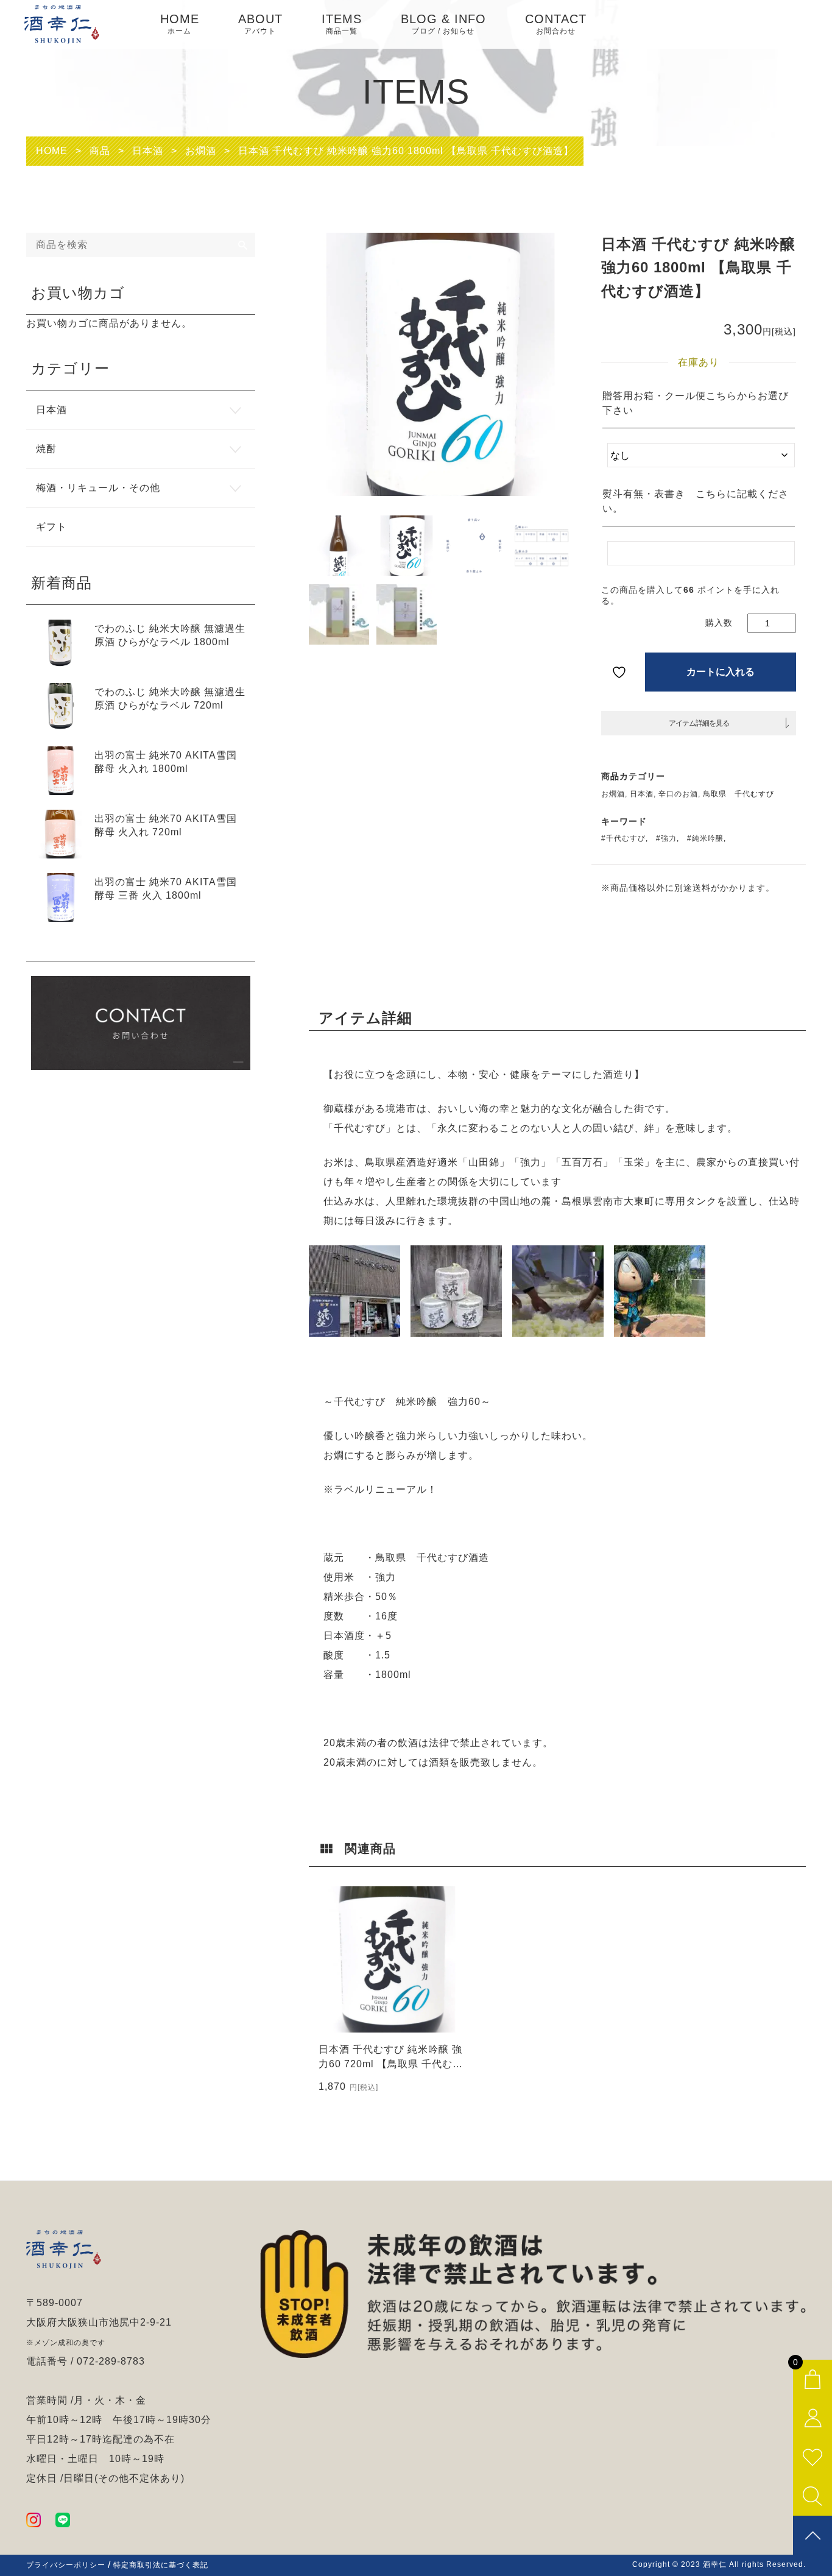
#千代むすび (623, 838)
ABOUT (260, 24)
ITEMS (342, 24)
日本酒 (642, 794)
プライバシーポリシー (66, 2565)
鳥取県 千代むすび (739, 794)
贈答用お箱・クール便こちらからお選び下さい (696, 403)
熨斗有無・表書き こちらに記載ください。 (696, 501)
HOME (180, 24)
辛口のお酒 (678, 794)
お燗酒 (613, 794)
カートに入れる (721, 672)
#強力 (666, 838)
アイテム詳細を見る (699, 723)
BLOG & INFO (443, 24)
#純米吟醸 (705, 838)
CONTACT (556, 24)
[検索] (243, 245)
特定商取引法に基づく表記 (161, 2565)
